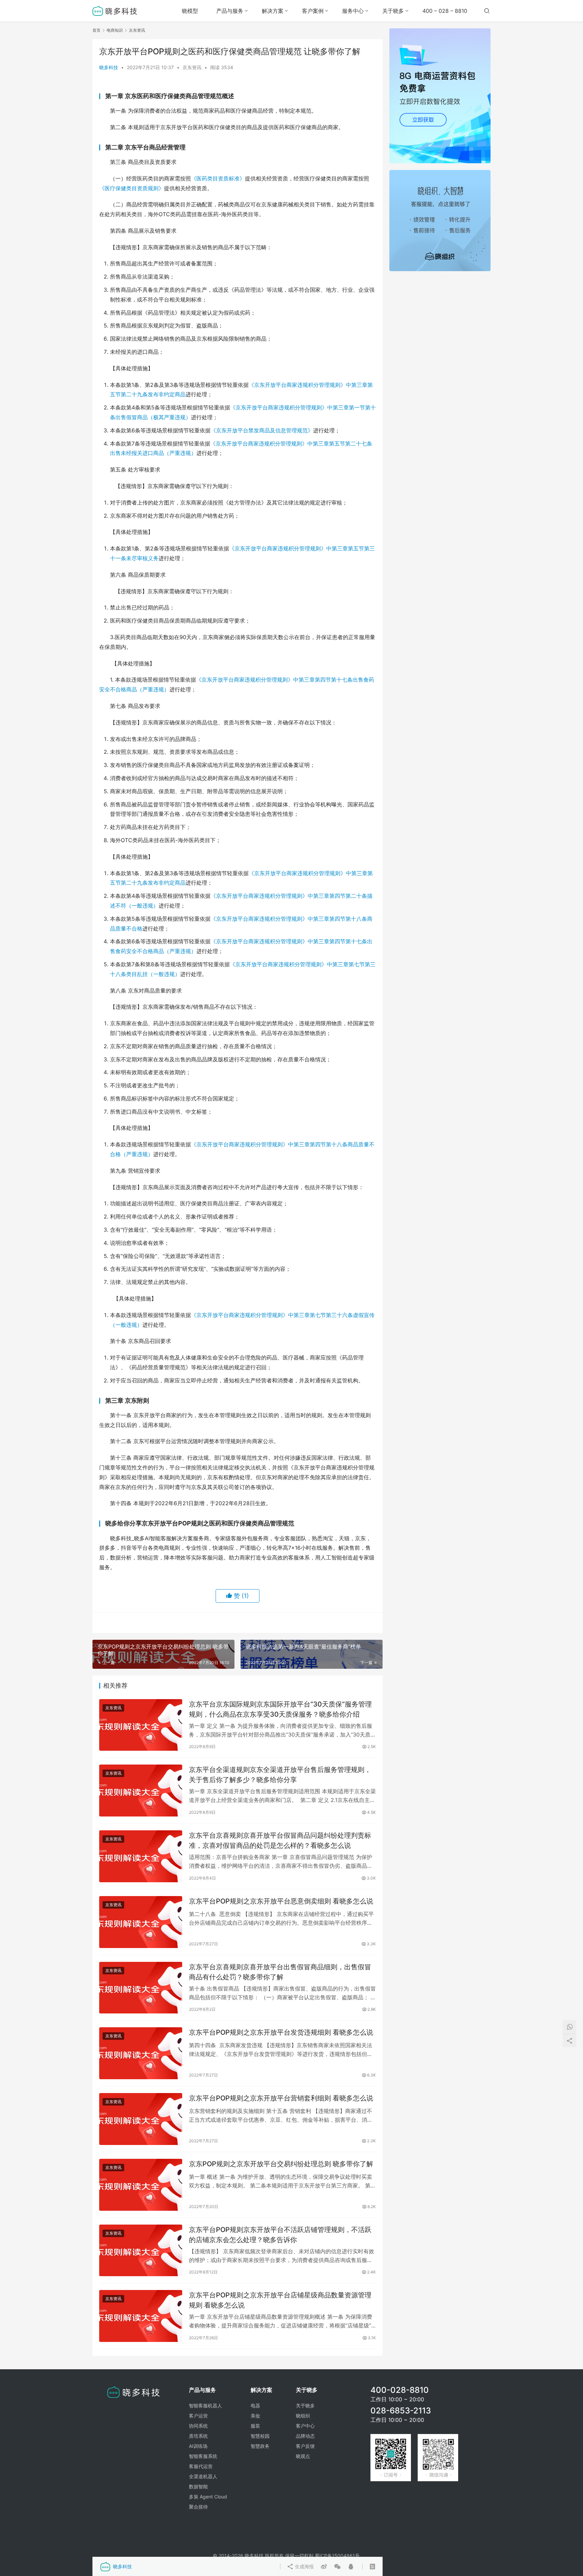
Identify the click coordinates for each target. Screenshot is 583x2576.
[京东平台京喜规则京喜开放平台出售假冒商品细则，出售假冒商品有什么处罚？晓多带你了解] (141, 1988)
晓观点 (303, 2456)
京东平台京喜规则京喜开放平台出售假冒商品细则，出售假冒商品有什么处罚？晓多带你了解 (280, 1972)
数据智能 (198, 2486)
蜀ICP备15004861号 (337, 2556)
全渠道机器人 (203, 2476)
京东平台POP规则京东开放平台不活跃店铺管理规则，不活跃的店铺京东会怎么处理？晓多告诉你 (280, 2235)
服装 (255, 2426)
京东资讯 (192, 67)
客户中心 (305, 2426)
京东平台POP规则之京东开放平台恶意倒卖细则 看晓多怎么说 (281, 1901)
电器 (255, 2406)
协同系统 (198, 2426)
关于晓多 (393, 11)
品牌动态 (305, 2436)
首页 (96, 30)
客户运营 (198, 2416)
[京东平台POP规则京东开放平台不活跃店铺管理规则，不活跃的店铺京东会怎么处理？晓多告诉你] (141, 2251)
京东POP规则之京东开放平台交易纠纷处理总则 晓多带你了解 (281, 2164)
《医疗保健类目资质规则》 (132, 188)
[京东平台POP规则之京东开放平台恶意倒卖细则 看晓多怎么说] (141, 1922)
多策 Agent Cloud (208, 2497)
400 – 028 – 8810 (445, 11)
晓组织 (303, 2416)
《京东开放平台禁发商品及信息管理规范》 (262, 430)
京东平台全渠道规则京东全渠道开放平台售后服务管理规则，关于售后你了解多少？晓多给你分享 (280, 1774)
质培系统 (198, 2436)
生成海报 (304, 2566)
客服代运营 (201, 2466)
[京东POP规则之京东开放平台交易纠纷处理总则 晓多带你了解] (141, 2185)
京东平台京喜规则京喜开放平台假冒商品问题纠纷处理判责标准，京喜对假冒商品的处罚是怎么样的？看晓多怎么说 (280, 1840)
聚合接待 (198, 2507)
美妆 (255, 2416)
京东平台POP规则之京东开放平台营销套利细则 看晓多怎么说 (281, 2098)
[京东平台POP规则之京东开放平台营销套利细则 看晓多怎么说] (141, 2119)
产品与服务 (230, 11)
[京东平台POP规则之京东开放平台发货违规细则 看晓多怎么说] (141, 2053)
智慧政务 (260, 2446)
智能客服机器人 (205, 2406)
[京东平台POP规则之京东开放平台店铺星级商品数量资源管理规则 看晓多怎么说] (141, 2316)
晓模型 (190, 11)
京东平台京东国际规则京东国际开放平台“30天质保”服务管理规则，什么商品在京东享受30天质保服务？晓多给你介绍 (280, 1709)
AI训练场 (198, 2446)
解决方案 (273, 11)
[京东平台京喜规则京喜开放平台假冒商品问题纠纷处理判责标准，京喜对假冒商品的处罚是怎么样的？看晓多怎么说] (141, 1856)
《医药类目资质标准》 (218, 178)
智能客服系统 (203, 2456)
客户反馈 (305, 2446)
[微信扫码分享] (337, 2567)
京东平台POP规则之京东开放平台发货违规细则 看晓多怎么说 (281, 2032)
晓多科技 (109, 67)
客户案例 (313, 11)
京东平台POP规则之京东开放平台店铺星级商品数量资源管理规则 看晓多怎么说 (280, 2300)
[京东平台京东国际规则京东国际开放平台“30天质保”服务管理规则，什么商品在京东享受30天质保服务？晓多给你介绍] (141, 1725)
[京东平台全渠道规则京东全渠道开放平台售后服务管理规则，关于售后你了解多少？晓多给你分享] (141, 1791)
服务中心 (353, 11)
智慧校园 (260, 2436)
